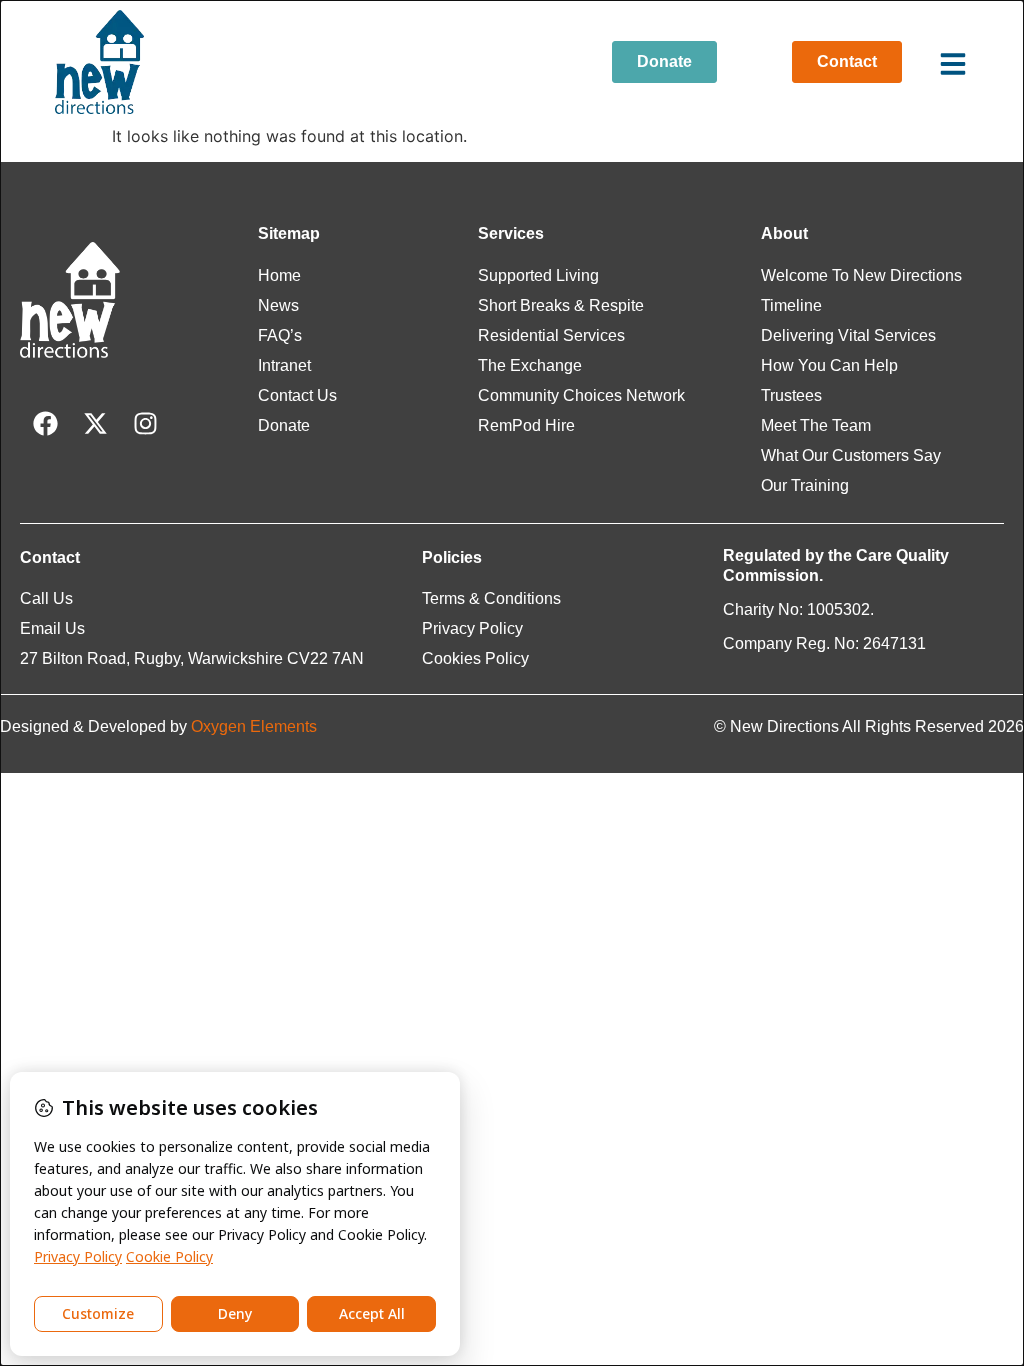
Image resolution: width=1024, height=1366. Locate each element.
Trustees (791, 395)
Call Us (46, 598)
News (278, 305)
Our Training (805, 485)
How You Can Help (829, 365)
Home (279, 275)
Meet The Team (816, 425)
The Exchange (530, 365)
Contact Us (297, 395)
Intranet (284, 365)
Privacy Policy (472, 628)
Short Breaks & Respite (561, 305)
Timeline (791, 305)
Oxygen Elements (254, 726)
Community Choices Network (581, 395)
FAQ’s (280, 335)
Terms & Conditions (491, 598)
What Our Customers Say (851, 455)
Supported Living (538, 275)
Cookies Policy (475, 658)
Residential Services (551, 335)
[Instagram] (145, 423)
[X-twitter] (95, 423)
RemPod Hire (526, 425)
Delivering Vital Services (848, 335)
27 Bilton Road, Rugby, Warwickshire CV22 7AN (192, 658)
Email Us (52, 628)
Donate (284, 425)
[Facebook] (45, 423)
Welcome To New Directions (861, 275)
